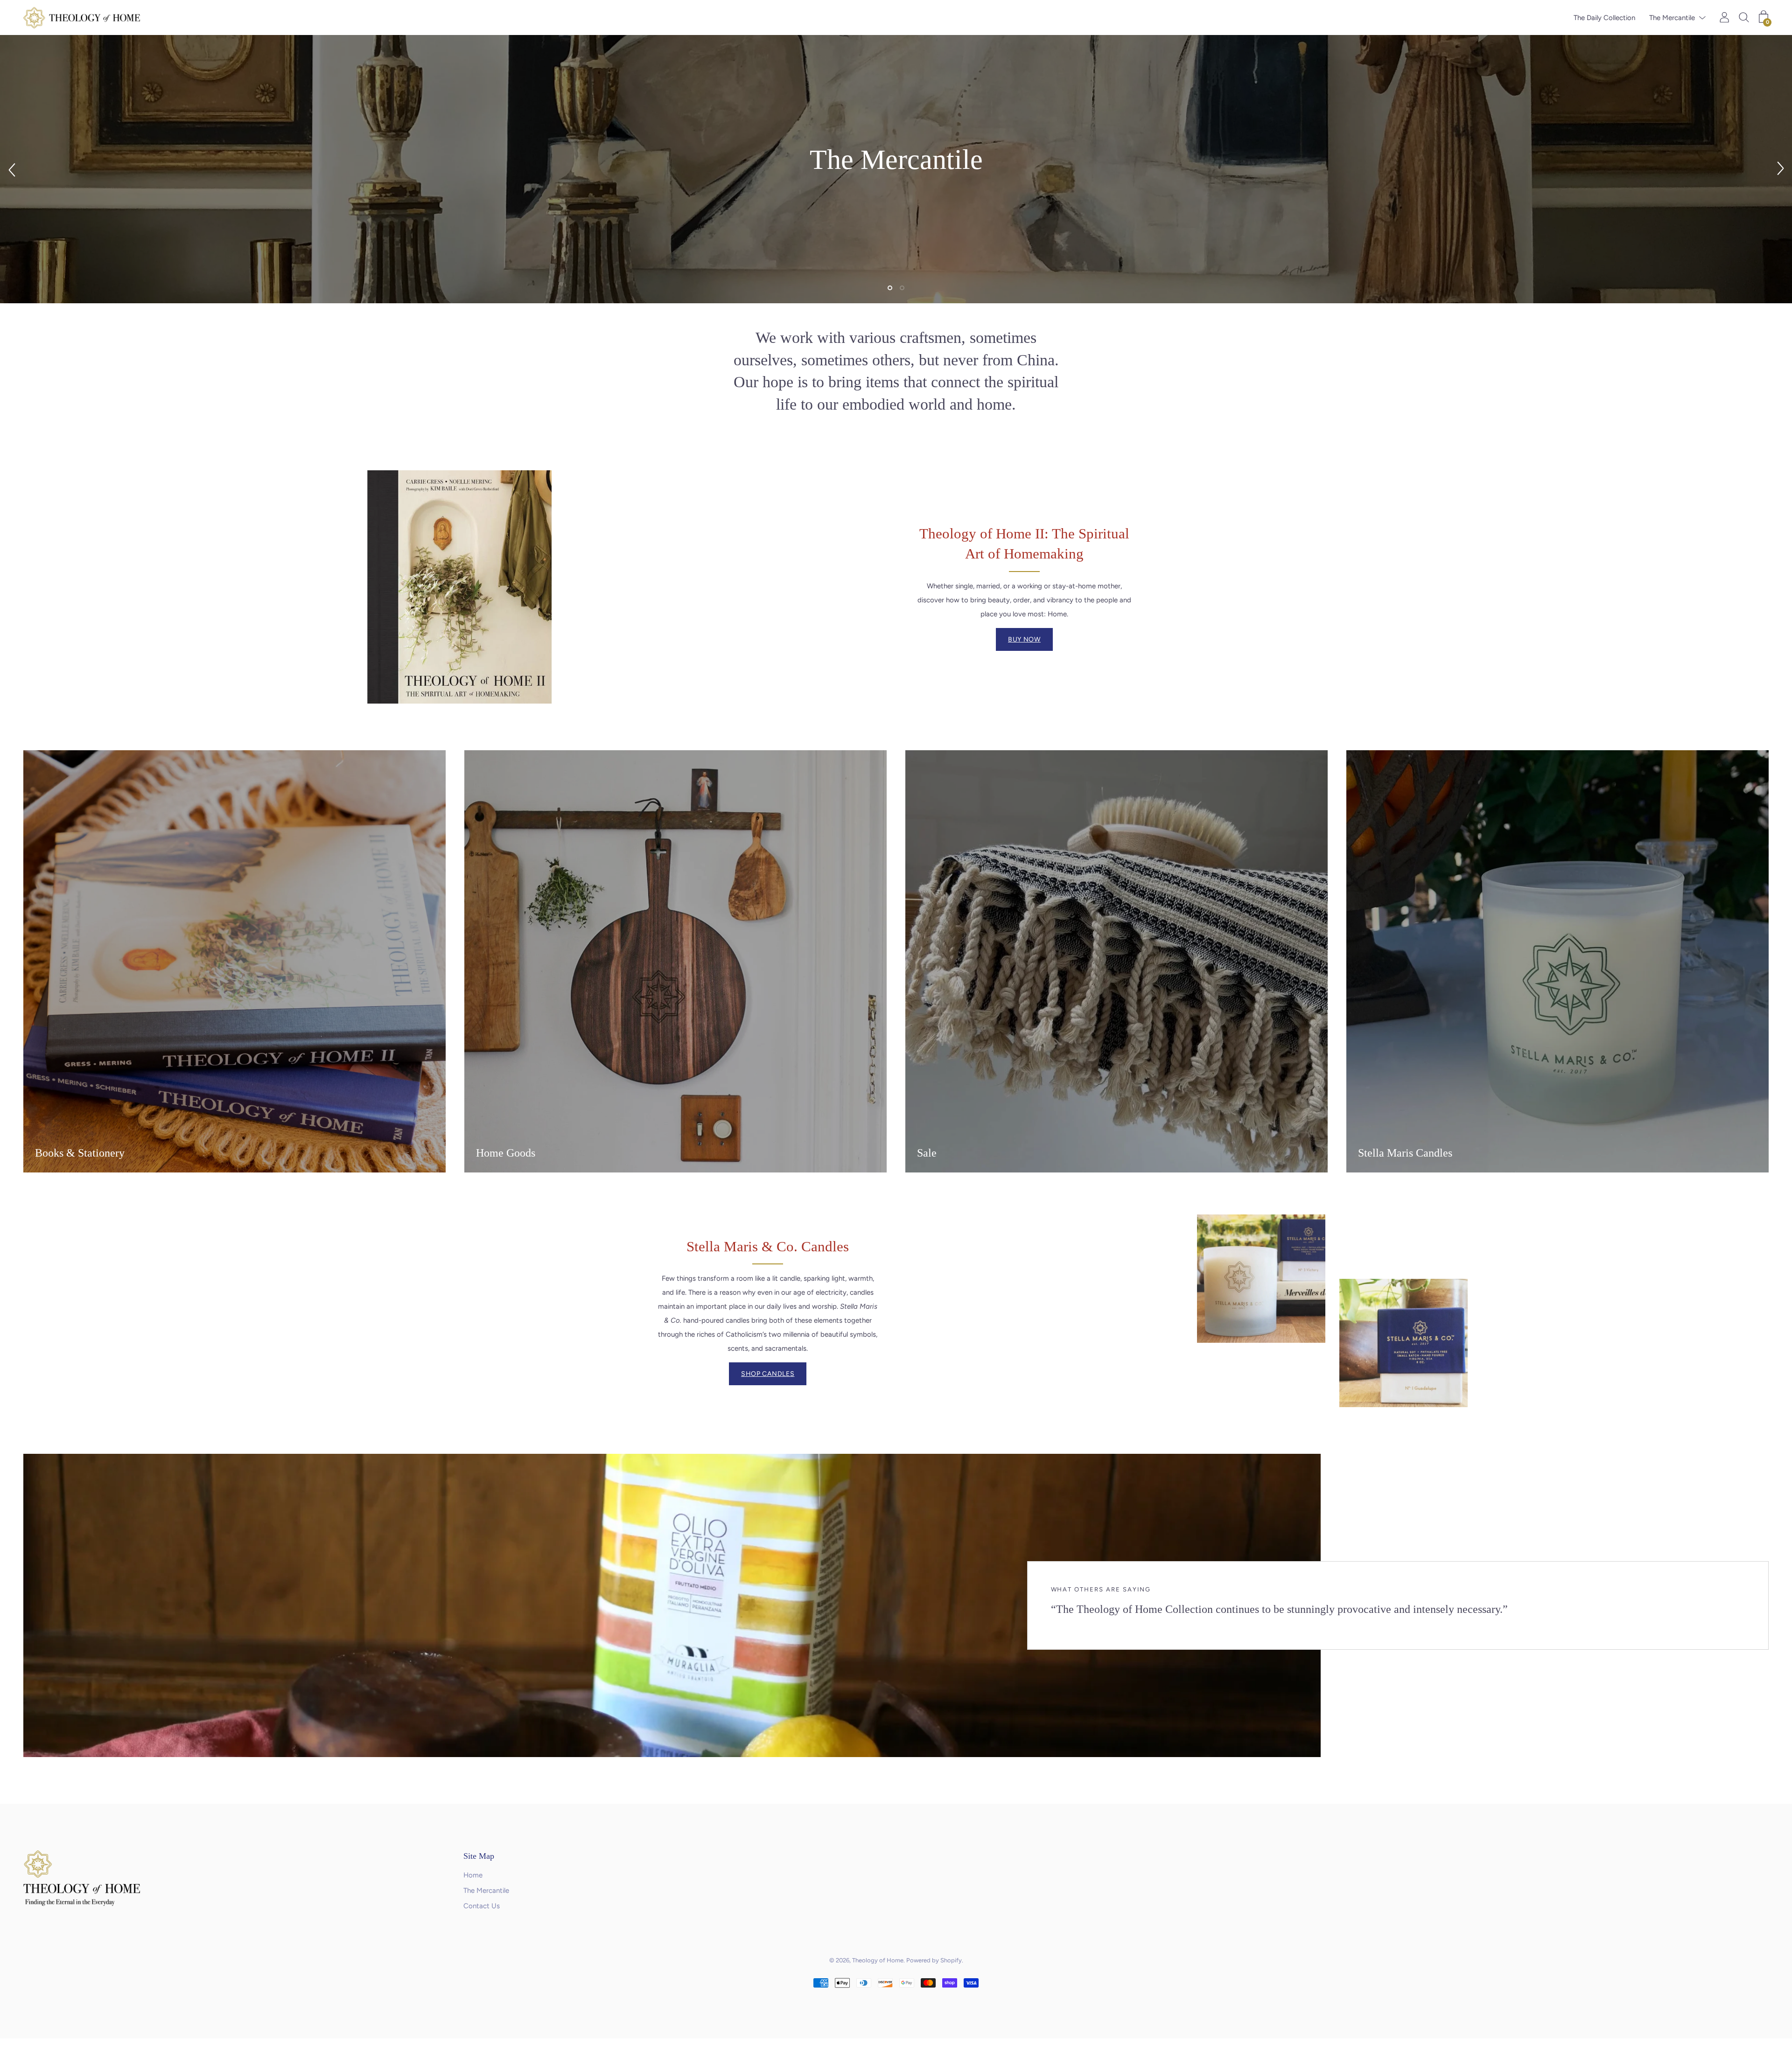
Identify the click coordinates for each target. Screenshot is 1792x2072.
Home (473, 1875)
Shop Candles (768, 1374)
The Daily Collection (1604, 18)
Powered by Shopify (934, 1960)
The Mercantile (1672, 18)
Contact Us (482, 1906)
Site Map (479, 1856)
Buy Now (1024, 639)
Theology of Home (878, 1960)
